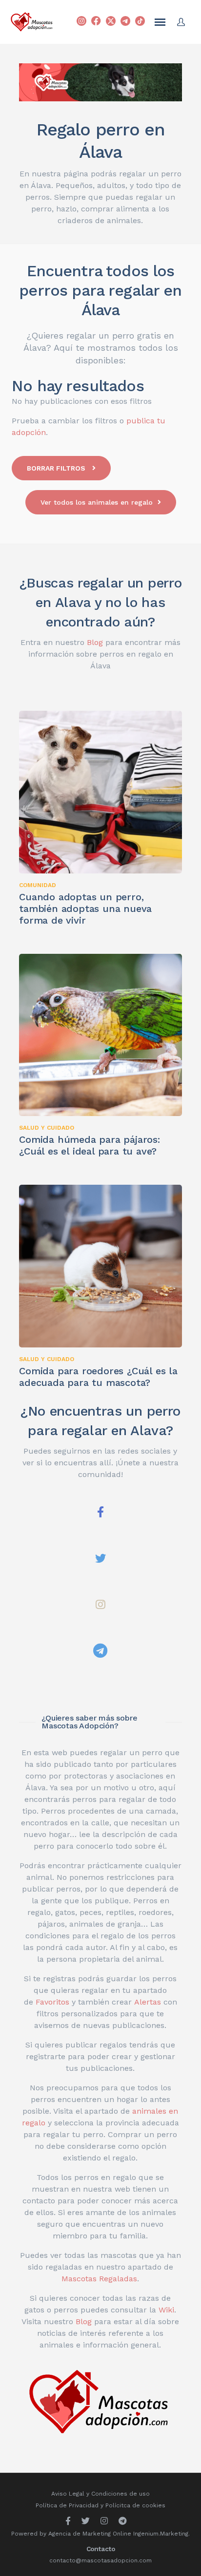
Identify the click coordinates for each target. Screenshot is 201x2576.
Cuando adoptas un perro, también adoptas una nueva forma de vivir (85, 909)
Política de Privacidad (67, 2505)
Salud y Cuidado (47, 1128)
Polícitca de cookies (135, 2505)
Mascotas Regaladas (99, 2279)
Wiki (166, 2310)
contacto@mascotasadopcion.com (100, 2560)
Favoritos (52, 2002)
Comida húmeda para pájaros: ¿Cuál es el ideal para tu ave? (90, 1145)
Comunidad (38, 885)
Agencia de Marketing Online (90, 2534)
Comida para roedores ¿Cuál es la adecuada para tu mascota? (98, 1377)
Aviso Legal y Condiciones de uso (100, 2494)
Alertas (148, 2002)
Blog (95, 642)
